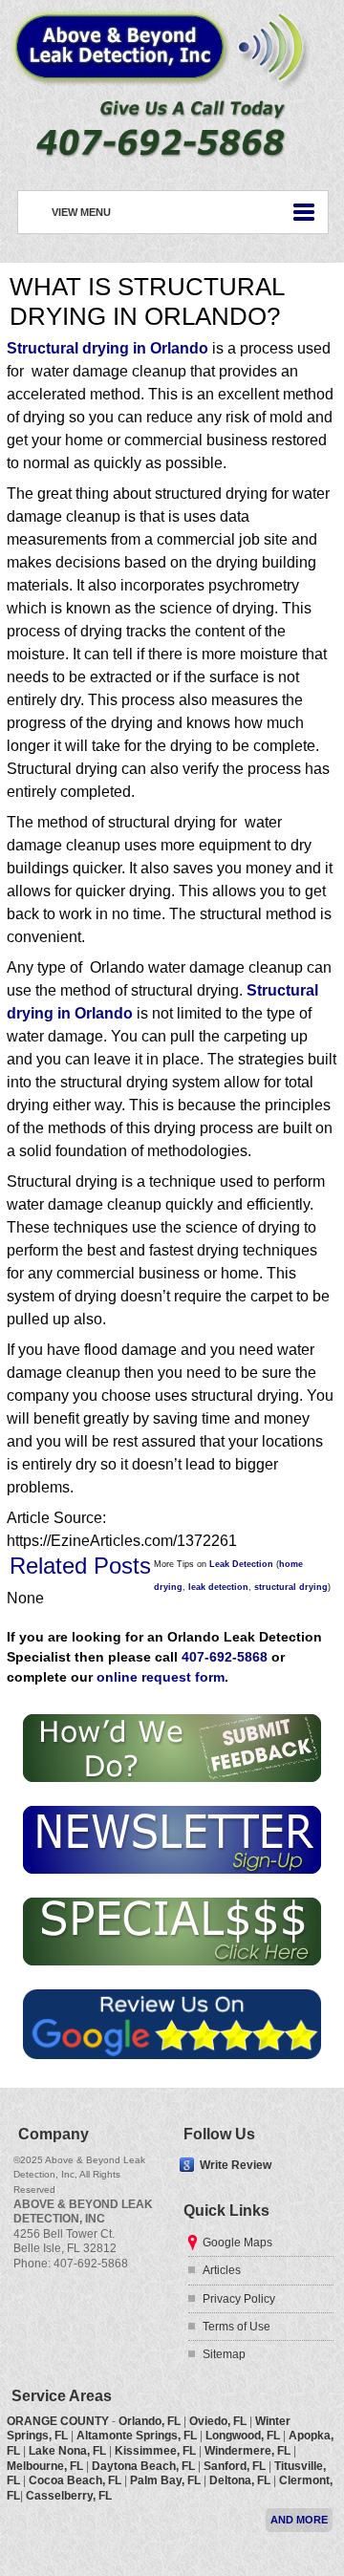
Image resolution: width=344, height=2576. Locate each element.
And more (299, 2520)
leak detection (218, 1587)
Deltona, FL (240, 2480)
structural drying (291, 1587)
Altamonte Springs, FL (137, 2436)
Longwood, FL (243, 2436)
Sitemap (224, 2354)
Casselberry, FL (69, 2496)
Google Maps (237, 2243)
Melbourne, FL (45, 2466)
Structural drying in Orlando (107, 348)
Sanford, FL (235, 2466)
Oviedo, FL (218, 2421)
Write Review (236, 2164)
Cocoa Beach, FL (75, 2480)
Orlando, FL (150, 2421)
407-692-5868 (225, 1657)
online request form (161, 1677)
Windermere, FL (247, 2451)
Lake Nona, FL (67, 2451)
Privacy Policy (239, 2299)
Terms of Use (236, 2327)
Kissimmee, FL (155, 2451)
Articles (222, 2270)
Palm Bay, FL (165, 2480)
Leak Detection (241, 1564)
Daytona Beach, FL (143, 2466)
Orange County (58, 2421)
